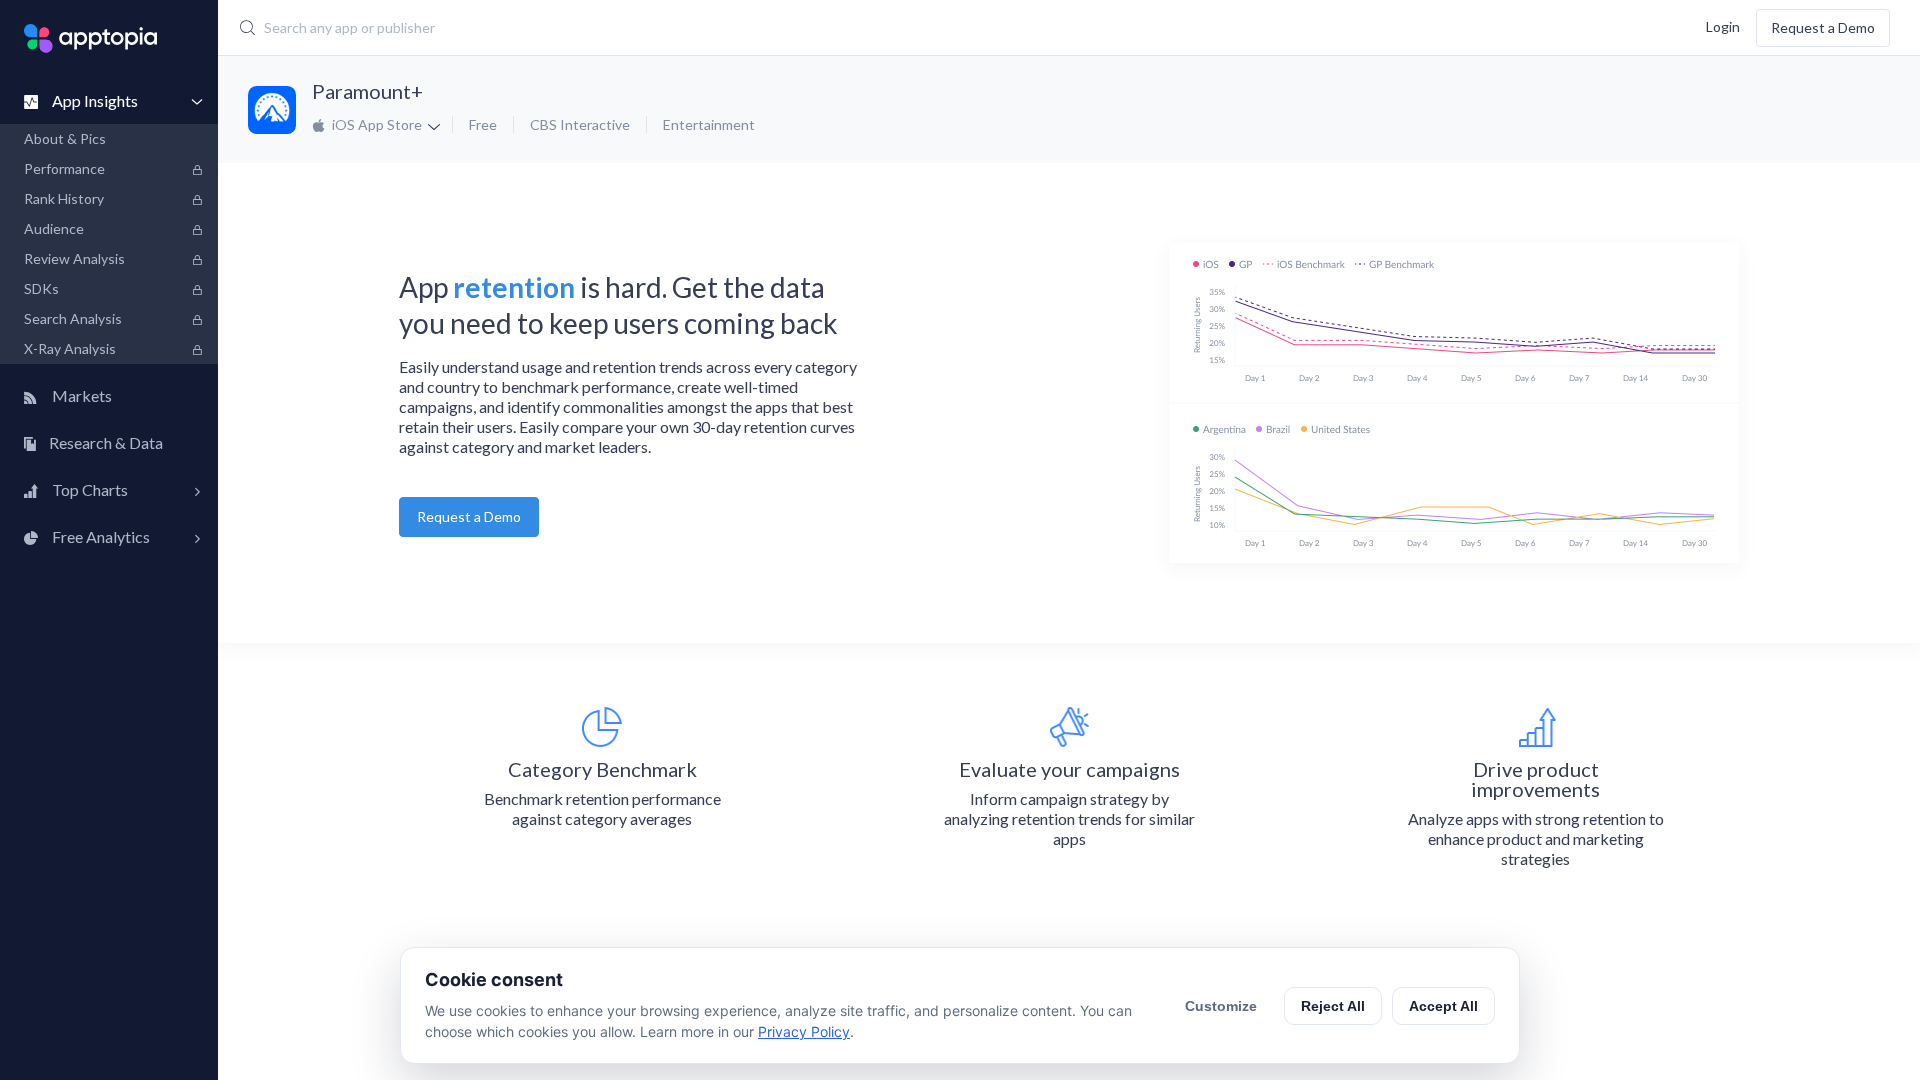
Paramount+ (367, 91)
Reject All (1333, 1006)
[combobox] (776, 28)
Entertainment (709, 124)
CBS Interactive (580, 124)
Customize (1221, 1006)
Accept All (1443, 1006)
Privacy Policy (804, 1031)
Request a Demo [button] (469, 516)
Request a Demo (1823, 27)
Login (1723, 25)
